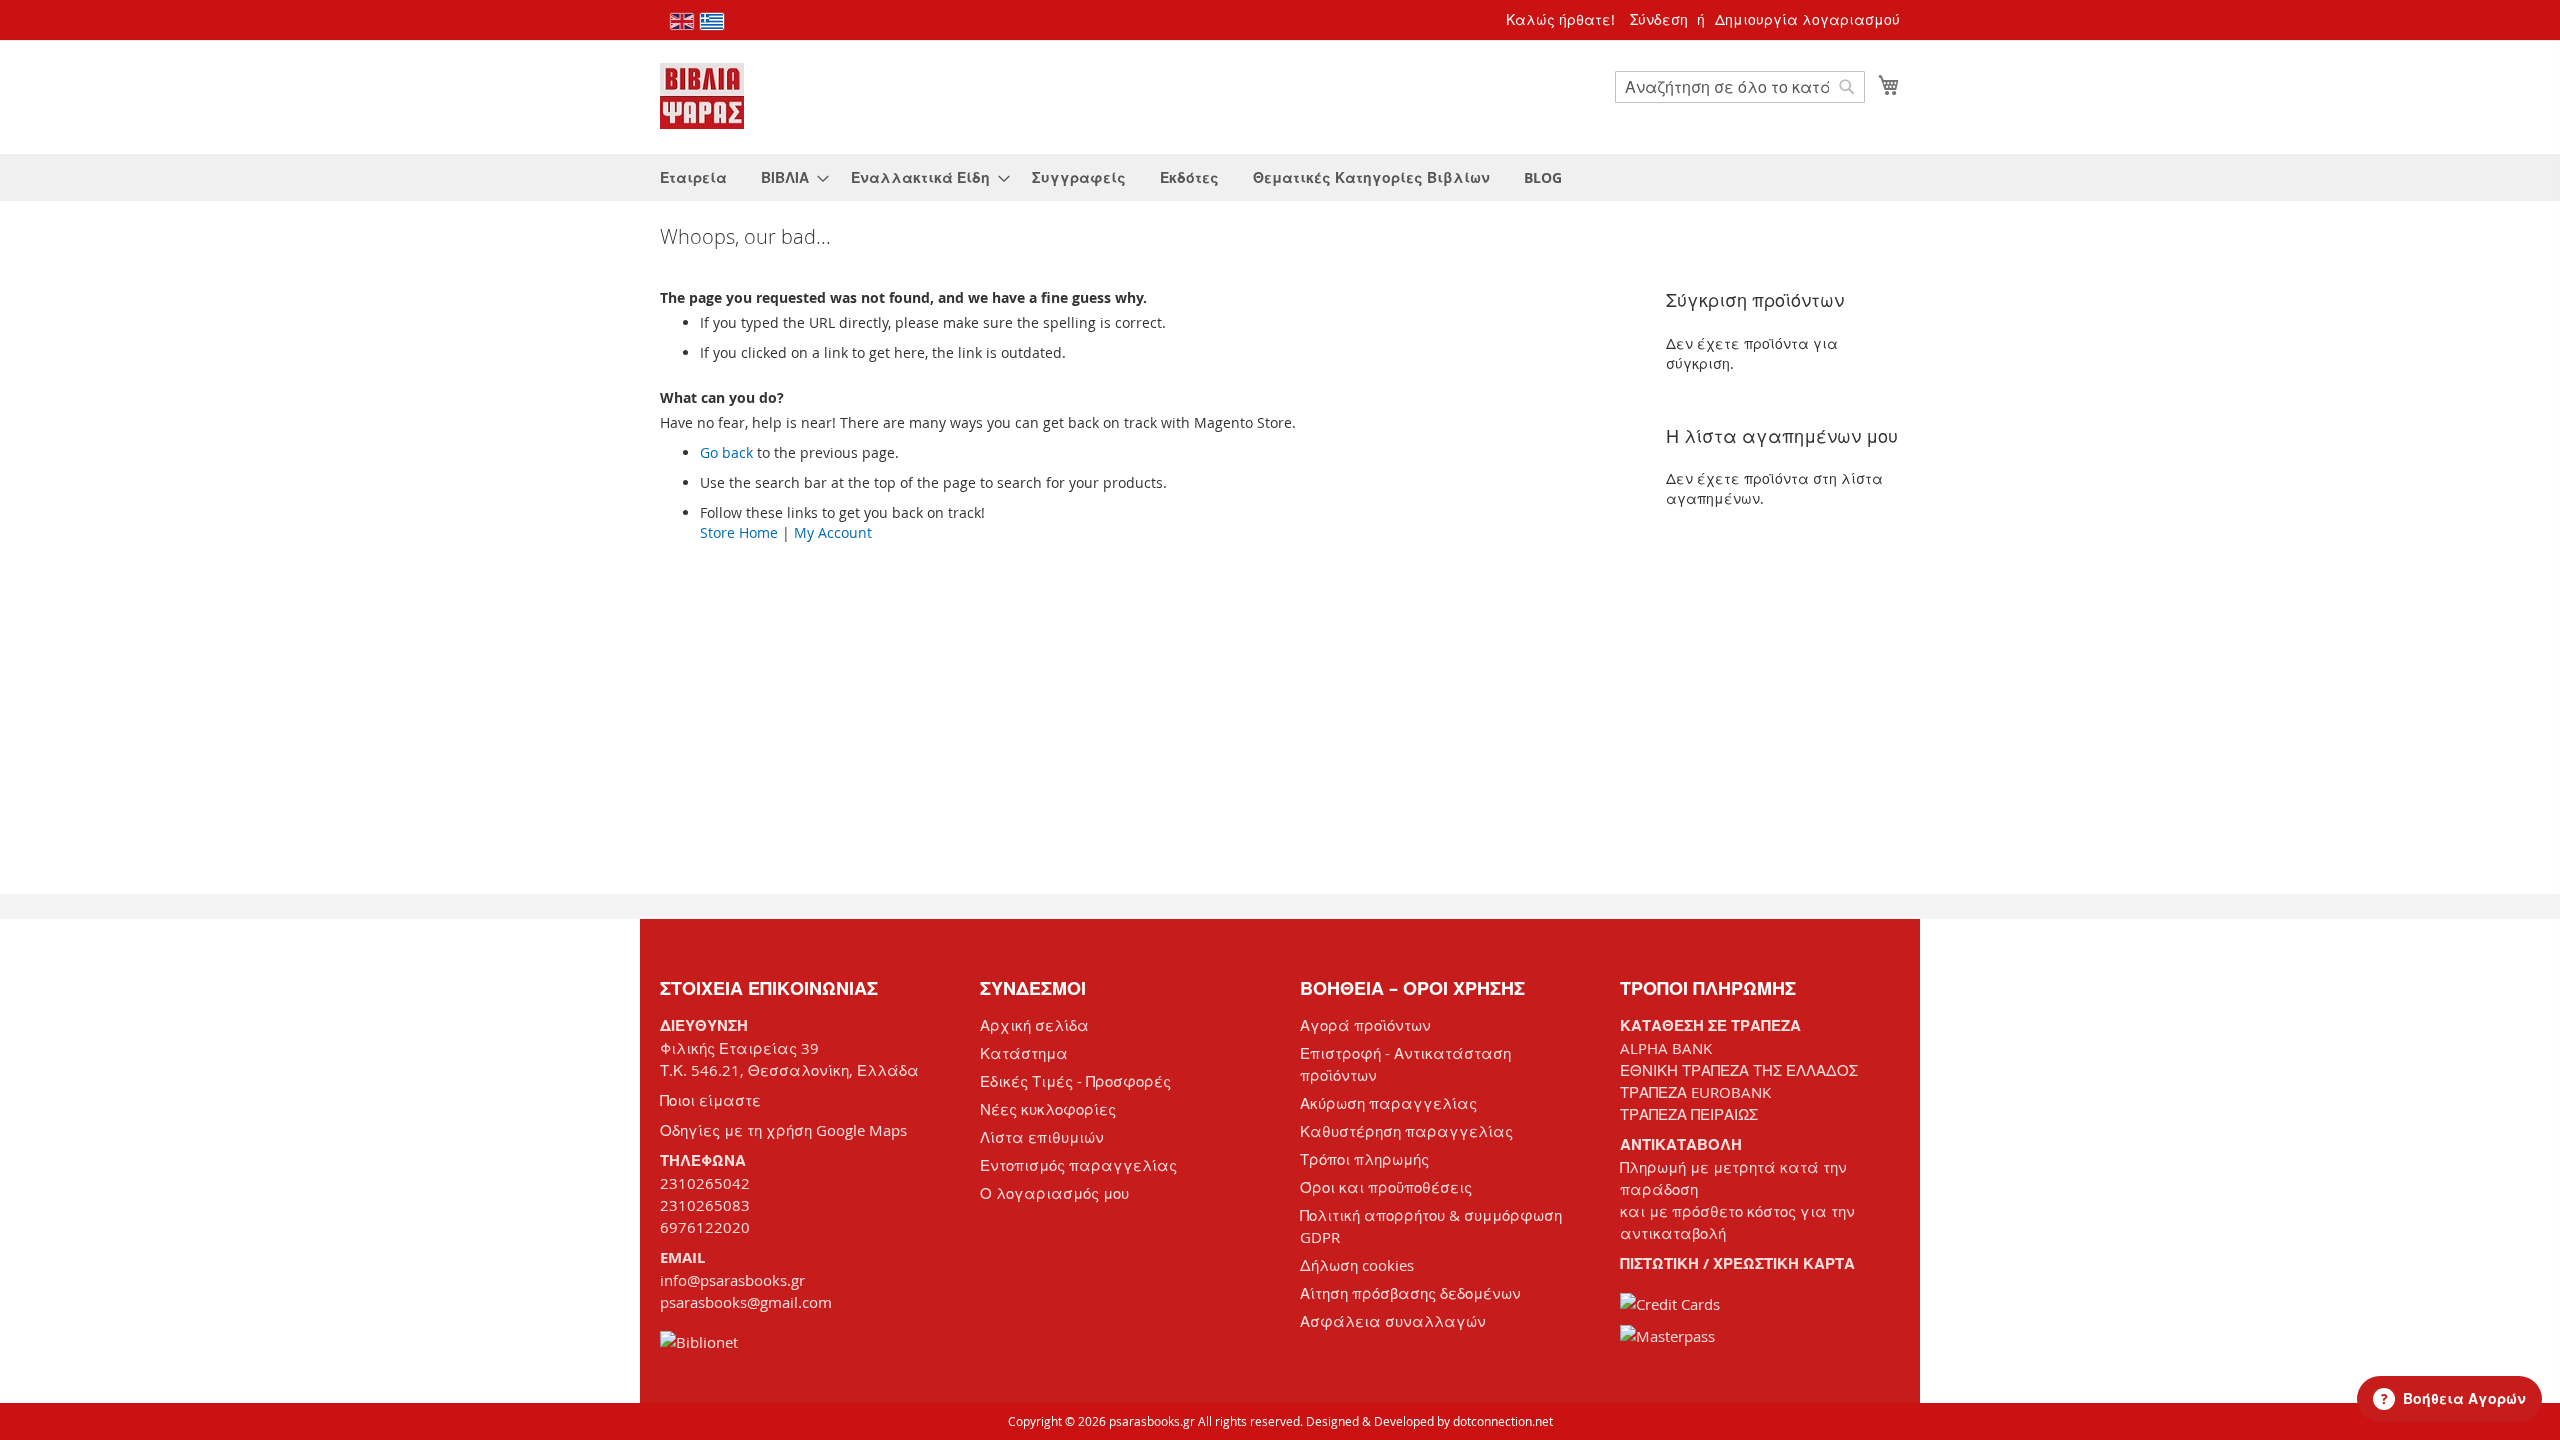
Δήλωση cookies (1357, 1265)
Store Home (739, 532)
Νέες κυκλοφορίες (1048, 1109)
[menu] (1280, 177)
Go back (726, 452)
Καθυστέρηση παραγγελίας (1406, 1131)
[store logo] (702, 96)
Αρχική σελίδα (1034, 1025)
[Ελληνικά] (712, 21)
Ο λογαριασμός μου (1054, 1193)
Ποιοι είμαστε (710, 1100)
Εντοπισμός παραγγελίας (1078, 1165)
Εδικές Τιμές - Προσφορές (1075, 1081)
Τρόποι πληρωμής (1364, 1159)
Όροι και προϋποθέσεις (1386, 1187)
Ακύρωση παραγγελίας (1388, 1103)
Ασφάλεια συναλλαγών (1393, 1321)
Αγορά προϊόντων (1365, 1025)
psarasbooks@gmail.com (746, 1302)
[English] (682, 21)
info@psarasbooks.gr (732, 1280)
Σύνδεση (1659, 19)
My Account (833, 532)
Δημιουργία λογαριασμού (1807, 19)
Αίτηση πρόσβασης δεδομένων (1410, 1293)
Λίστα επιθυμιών (1042, 1137)
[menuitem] (693, 177)
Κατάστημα (1024, 1053)
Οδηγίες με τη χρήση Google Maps (783, 1130)
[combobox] (1740, 87)
